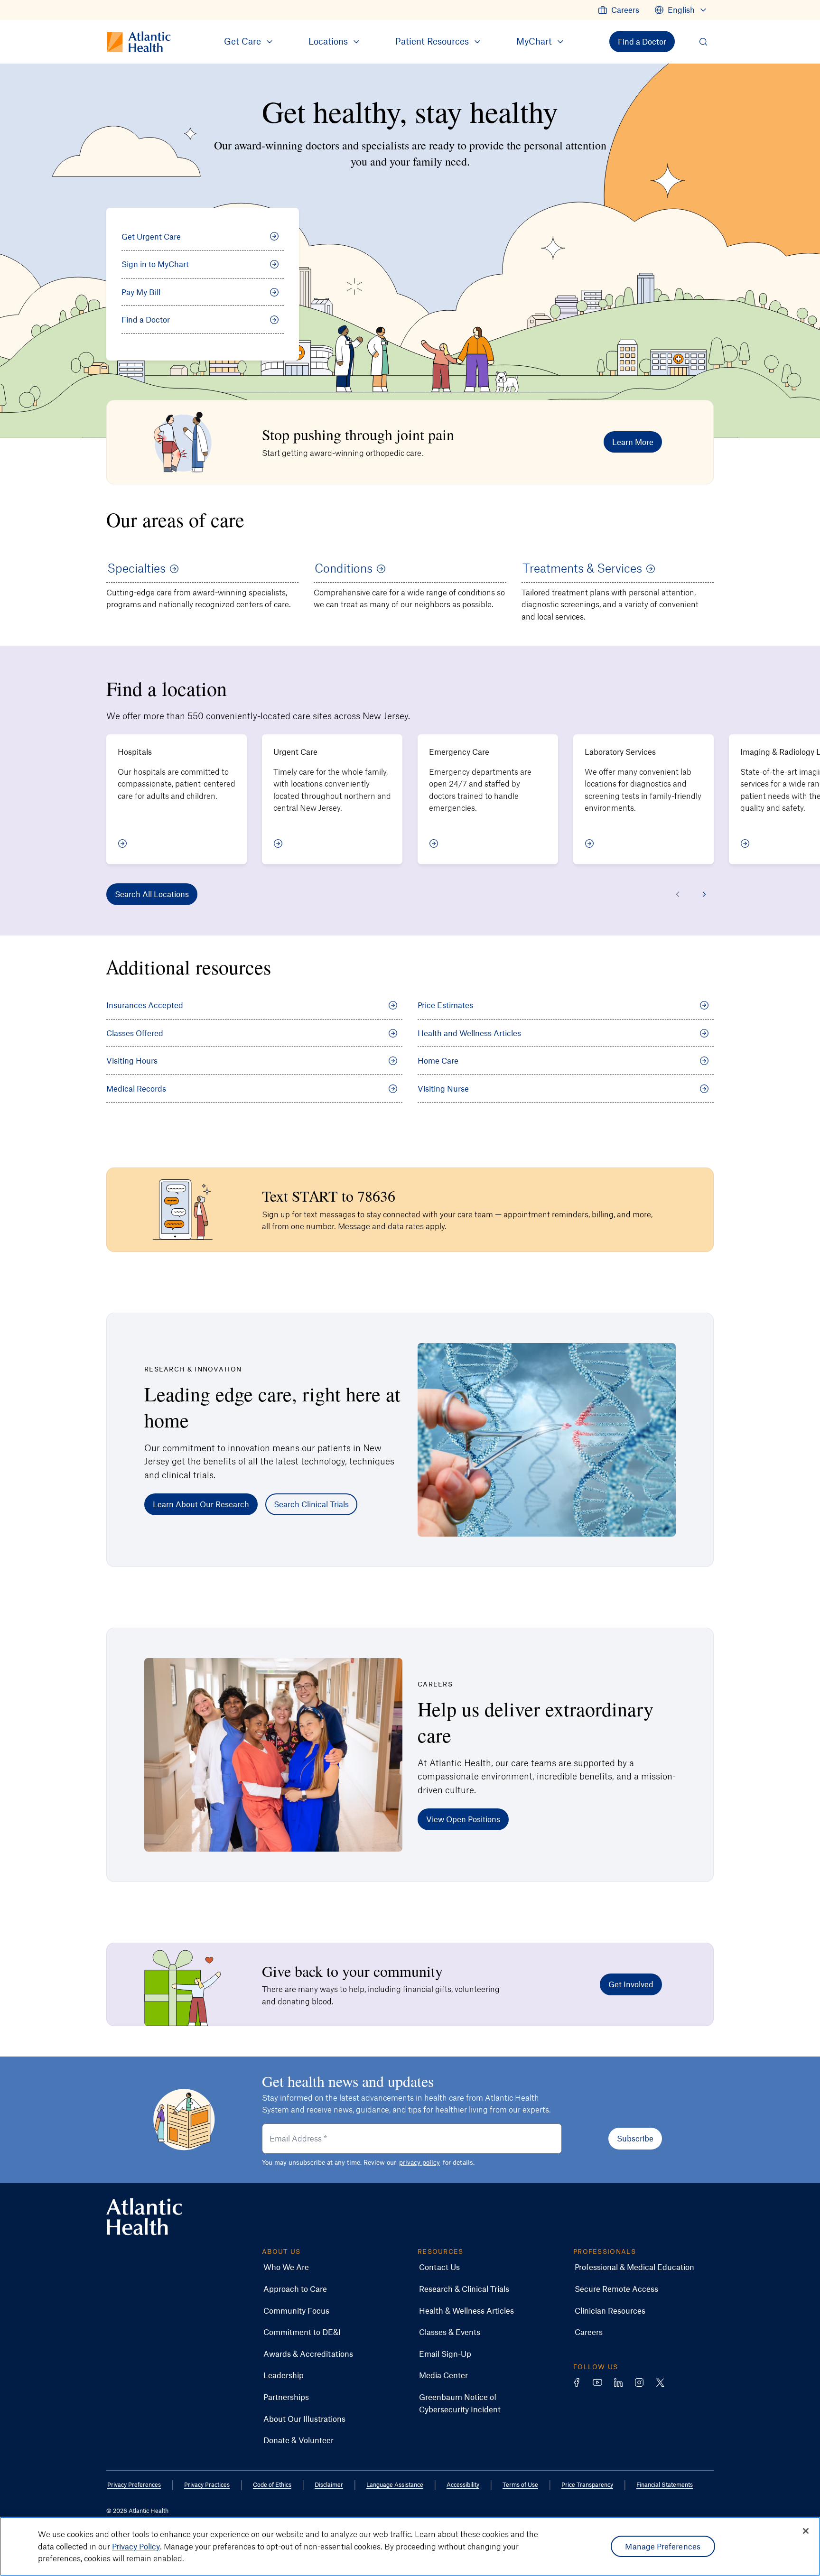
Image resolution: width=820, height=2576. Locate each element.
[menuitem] (619, 10)
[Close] (806, 2531)
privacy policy (419, 2162)
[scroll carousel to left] (678, 894)
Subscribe (635, 2138)
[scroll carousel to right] (704, 894)
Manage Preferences (663, 2546)
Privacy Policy (136, 2546)
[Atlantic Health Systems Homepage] (144, 2217)
